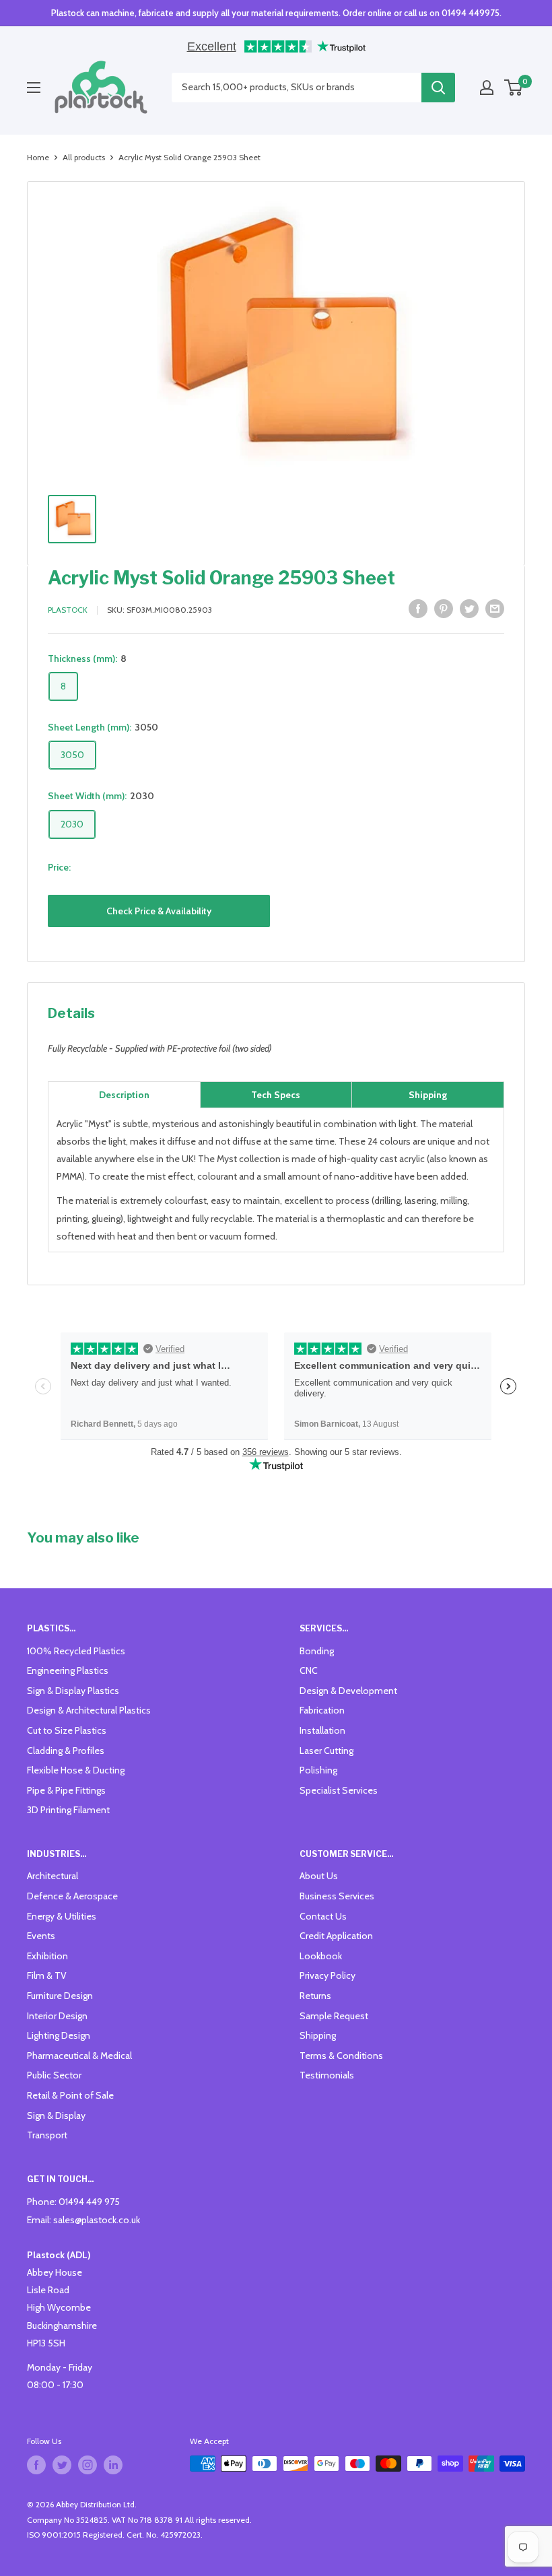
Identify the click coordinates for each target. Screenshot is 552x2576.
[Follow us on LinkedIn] (113, 2465)
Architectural (53, 1876)
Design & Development (348, 1691)
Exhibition (47, 1956)
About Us (319, 1876)
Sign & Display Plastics (73, 1691)
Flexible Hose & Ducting (76, 1770)
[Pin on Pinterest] (444, 608)
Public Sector (54, 2075)
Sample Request (334, 2016)
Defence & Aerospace (72, 1896)
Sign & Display (56, 2115)
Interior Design (57, 2016)
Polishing (318, 1770)
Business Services (337, 1896)
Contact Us (323, 1916)
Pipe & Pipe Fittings (66, 1790)
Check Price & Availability (159, 911)
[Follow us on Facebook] (36, 2465)
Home (38, 157)
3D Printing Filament (68, 1810)
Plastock (68, 610)
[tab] (124, 1095)
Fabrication (322, 1710)
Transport (47, 2135)
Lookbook (321, 1956)
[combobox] (297, 88)
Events (41, 1936)
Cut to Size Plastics (67, 1730)
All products (84, 157)
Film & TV (47, 1975)
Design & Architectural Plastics (89, 1710)
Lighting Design (59, 2035)
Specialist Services (339, 1790)
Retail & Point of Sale (70, 2095)
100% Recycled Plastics (76, 1651)
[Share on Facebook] (418, 608)
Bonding (317, 1651)
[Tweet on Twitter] (469, 608)
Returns (315, 1996)
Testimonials (327, 2075)
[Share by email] (495, 608)
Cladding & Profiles (66, 1751)
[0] (514, 88)
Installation (322, 1730)
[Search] (438, 88)
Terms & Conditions (341, 2056)
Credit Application (336, 1936)
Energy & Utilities (62, 1916)
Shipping (318, 2035)
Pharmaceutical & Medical (79, 2056)
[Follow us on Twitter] (62, 2465)
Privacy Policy (327, 1975)
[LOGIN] (487, 88)
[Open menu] (34, 88)
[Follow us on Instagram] (88, 2465)
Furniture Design (60, 1996)
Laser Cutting (326, 1751)
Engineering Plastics (68, 1670)
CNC (309, 1670)
